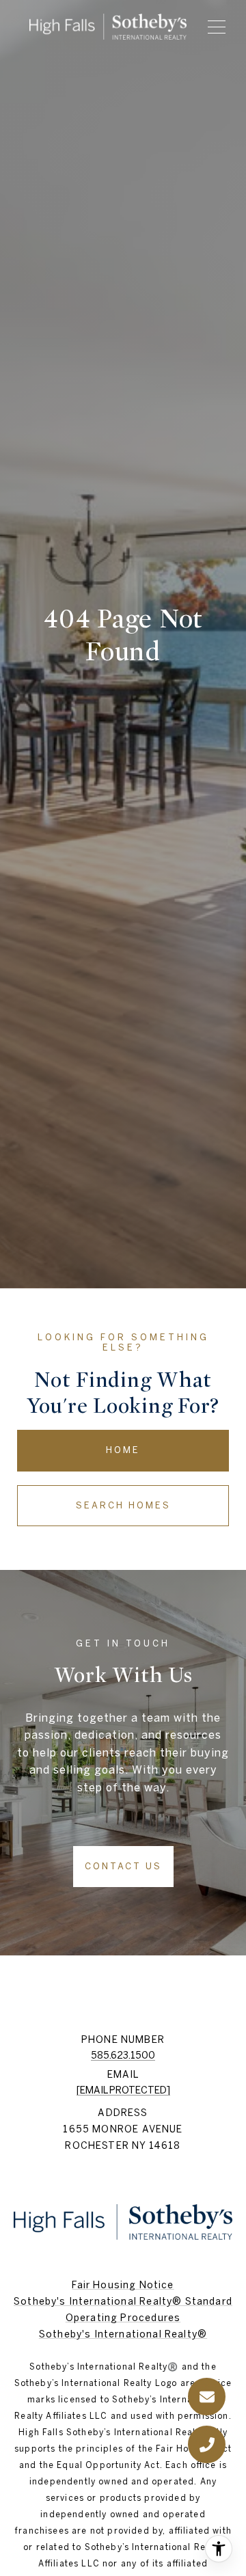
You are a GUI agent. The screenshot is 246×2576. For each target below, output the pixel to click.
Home (123, 1450)
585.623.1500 (123, 2055)
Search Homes (123, 1505)
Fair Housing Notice (123, 2285)
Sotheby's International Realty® (123, 2334)
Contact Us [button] (123, 1866)
